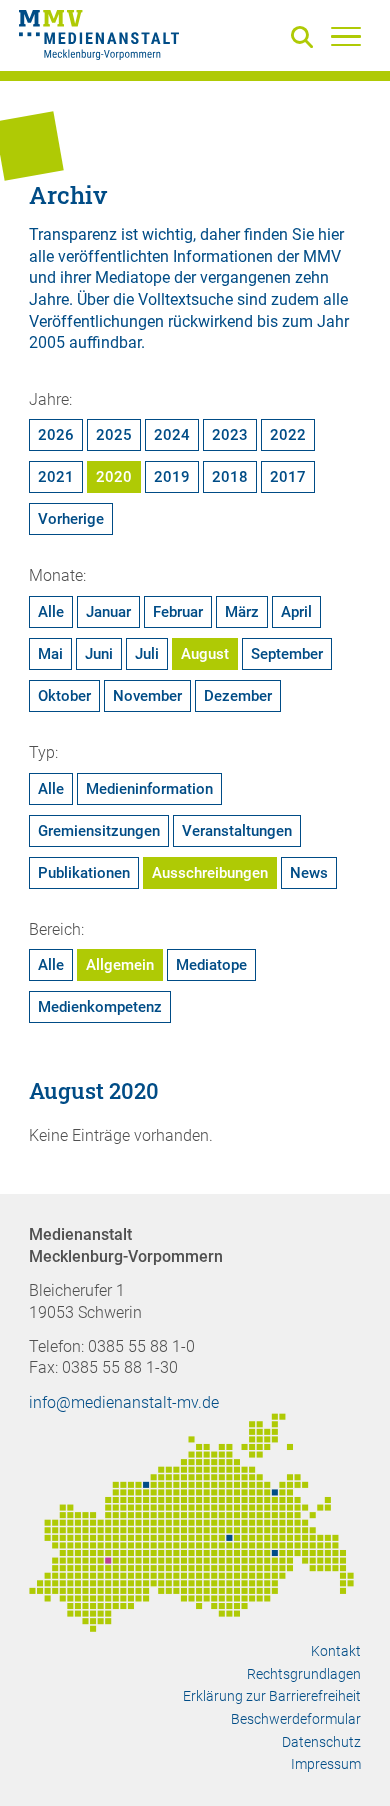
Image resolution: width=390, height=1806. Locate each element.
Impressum (326, 1764)
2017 (288, 477)
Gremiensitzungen (99, 831)
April (296, 612)
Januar (108, 612)
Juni (99, 654)
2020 (114, 477)
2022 (288, 435)
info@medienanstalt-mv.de (124, 1402)
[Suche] (306, 38)
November (147, 696)
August (205, 654)
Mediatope (211, 965)
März (242, 612)
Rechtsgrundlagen (304, 1674)
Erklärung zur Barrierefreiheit (272, 1696)
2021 (56, 477)
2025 (114, 435)
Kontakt (336, 1651)
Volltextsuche (185, 299)
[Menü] (346, 36)
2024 (172, 435)
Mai (50, 654)
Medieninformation (149, 789)
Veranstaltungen (237, 831)
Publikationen (84, 873)
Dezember (238, 696)
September (287, 654)
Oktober (64, 696)
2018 (230, 477)
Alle (51, 612)
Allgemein (120, 965)
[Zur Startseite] (99, 38)
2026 (56, 435)
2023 (230, 435)
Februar (178, 612)
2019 (172, 477)
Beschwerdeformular (296, 1719)
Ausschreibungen (210, 873)
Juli (147, 654)
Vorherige (71, 519)
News (309, 873)
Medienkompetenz (100, 1007)
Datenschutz (321, 1742)
